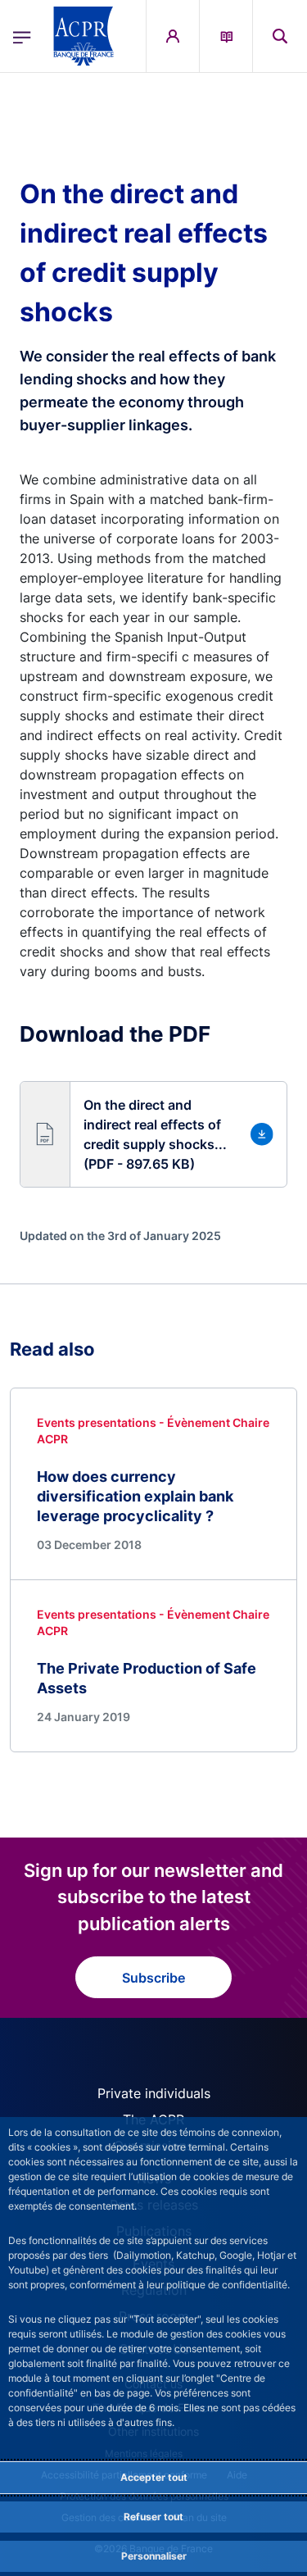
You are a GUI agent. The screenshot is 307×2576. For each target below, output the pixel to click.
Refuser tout (153, 2517)
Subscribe (153, 1978)
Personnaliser (154, 2556)
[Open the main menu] (22, 36)
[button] (280, 36)
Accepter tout (154, 2477)
